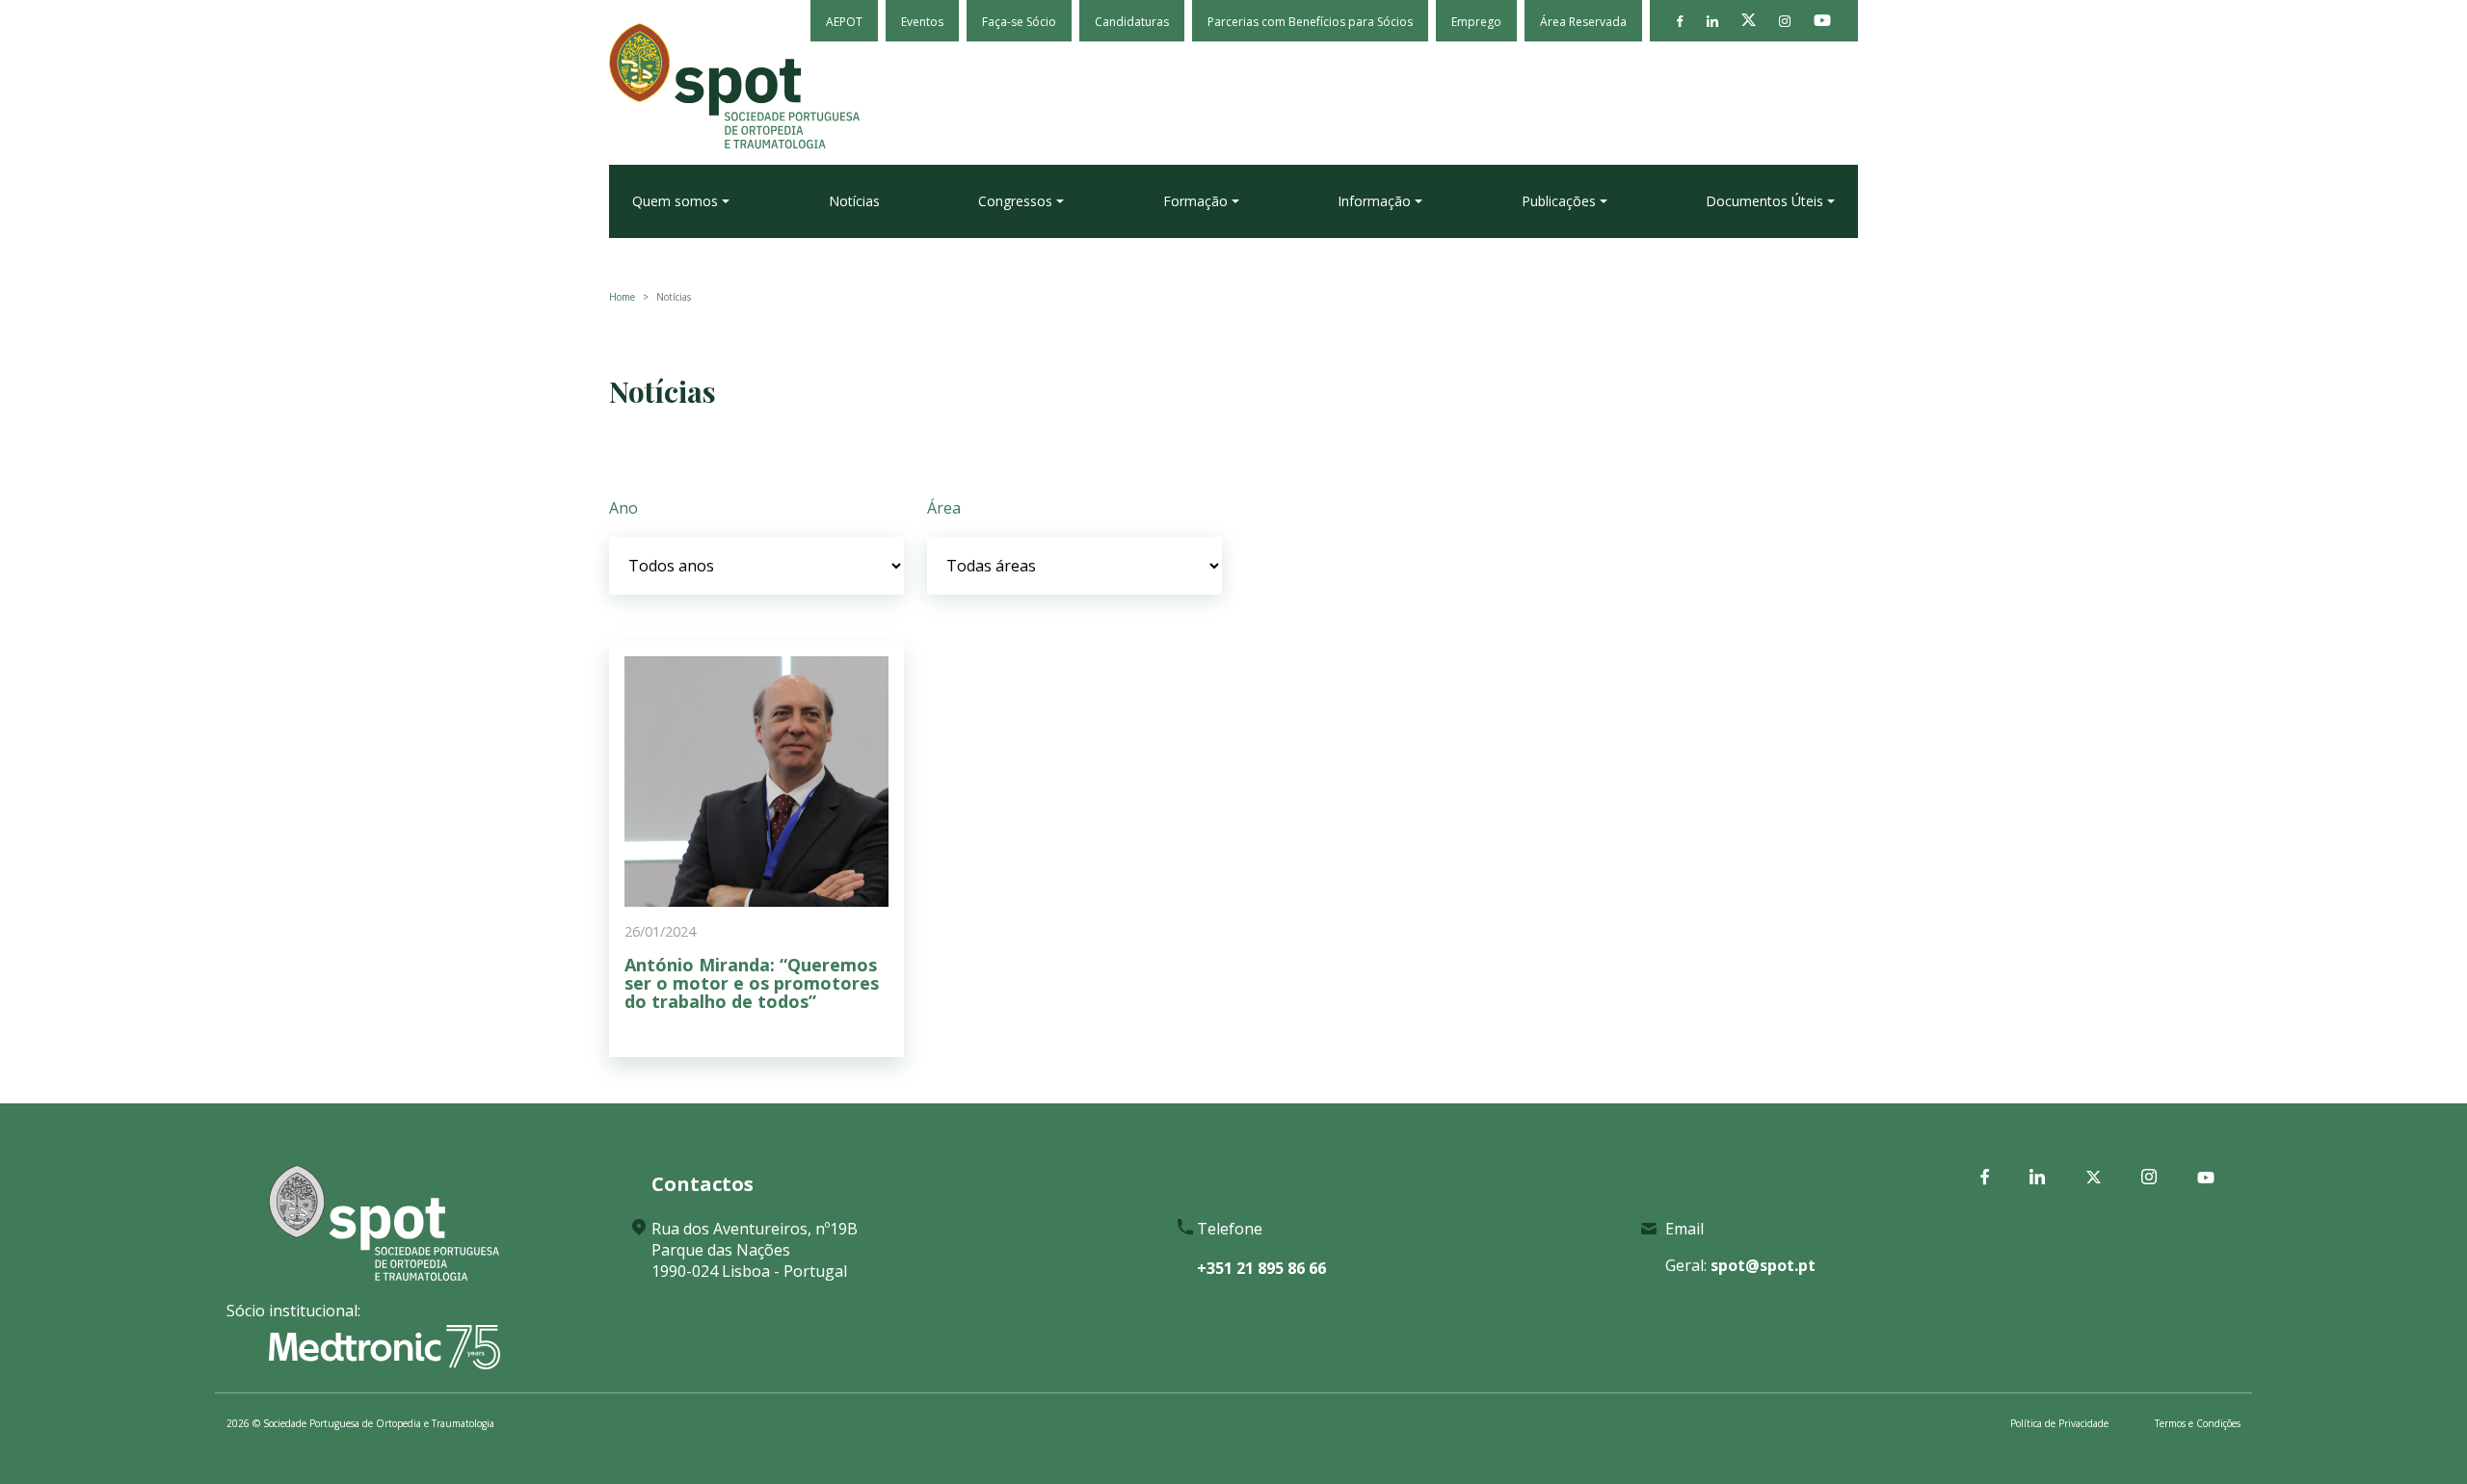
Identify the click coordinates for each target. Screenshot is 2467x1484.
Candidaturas (1132, 22)
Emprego (1476, 22)
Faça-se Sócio (1019, 22)
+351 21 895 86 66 (1261, 1268)
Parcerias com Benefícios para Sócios (1310, 22)
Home (622, 297)
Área (944, 508)
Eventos (922, 22)
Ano (623, 508)
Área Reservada (1583, 22)
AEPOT (844, 22)
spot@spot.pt (1763, 1265)
